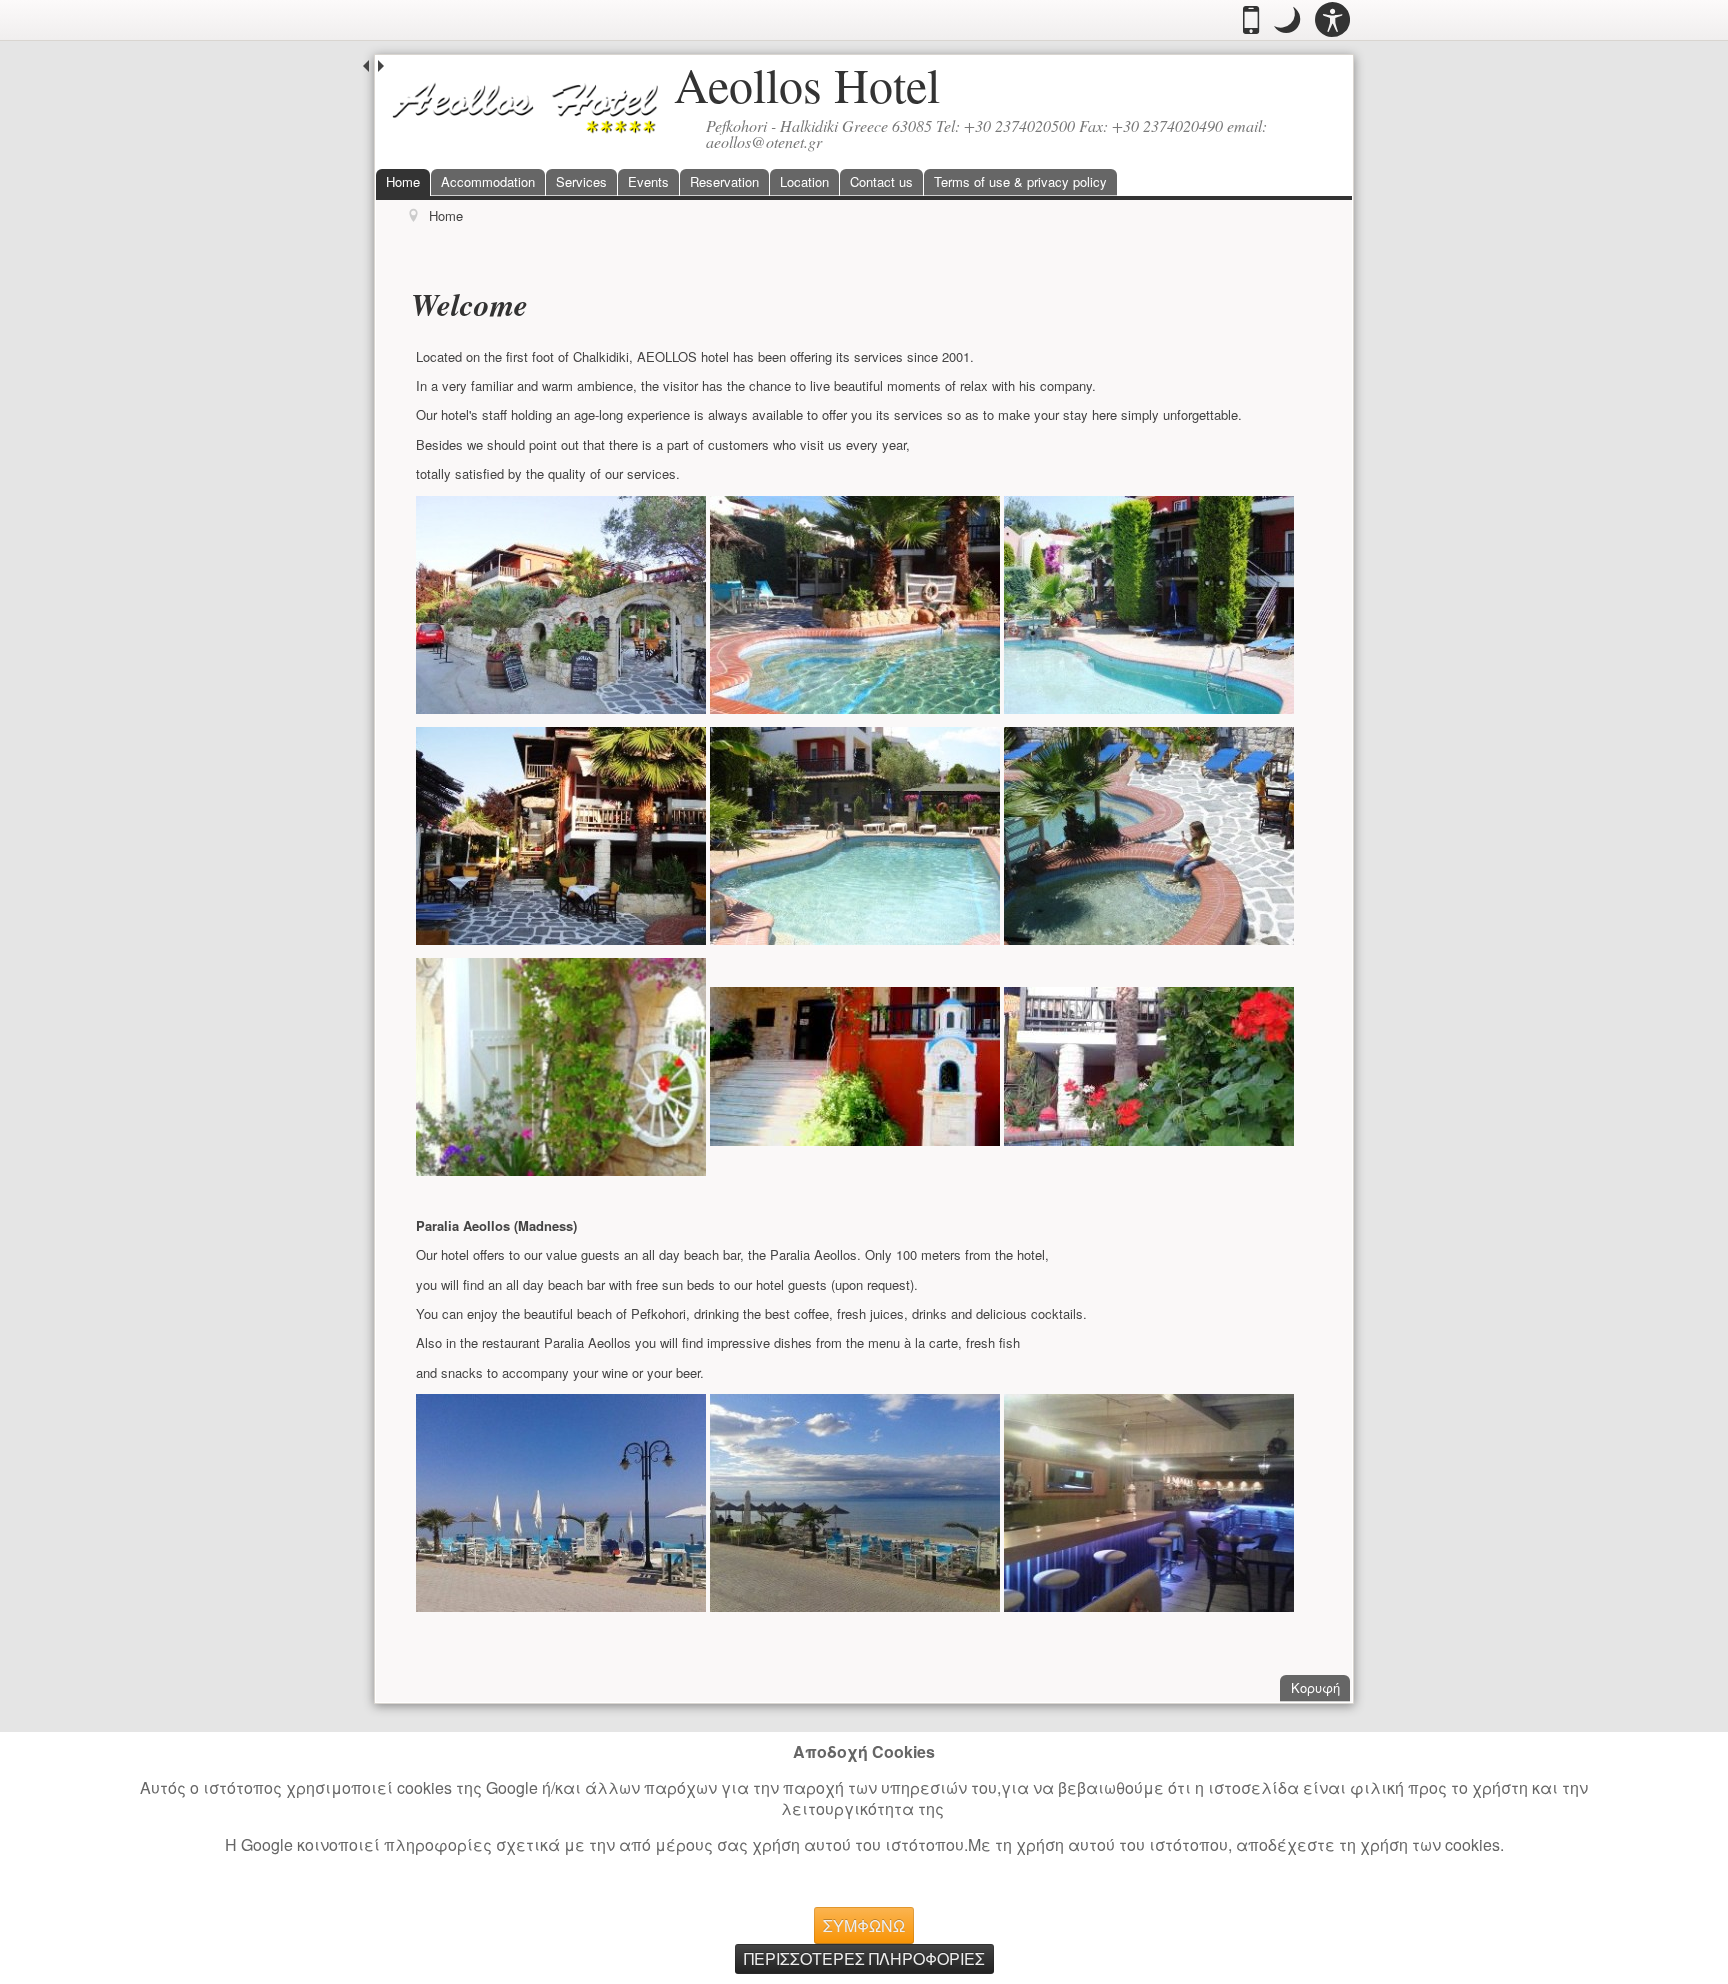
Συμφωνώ (864, 1925)
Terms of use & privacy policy (1020, 181)
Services (581, 181)
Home (403, 181)
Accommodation (488, 181)
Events (648, 181)
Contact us (881, 181)
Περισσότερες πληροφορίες (864, 1958)
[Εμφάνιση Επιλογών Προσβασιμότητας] (1332, 20)
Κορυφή (1320, 1687)
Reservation (724, 181)
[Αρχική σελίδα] (525, 106)
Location (804, 181)
